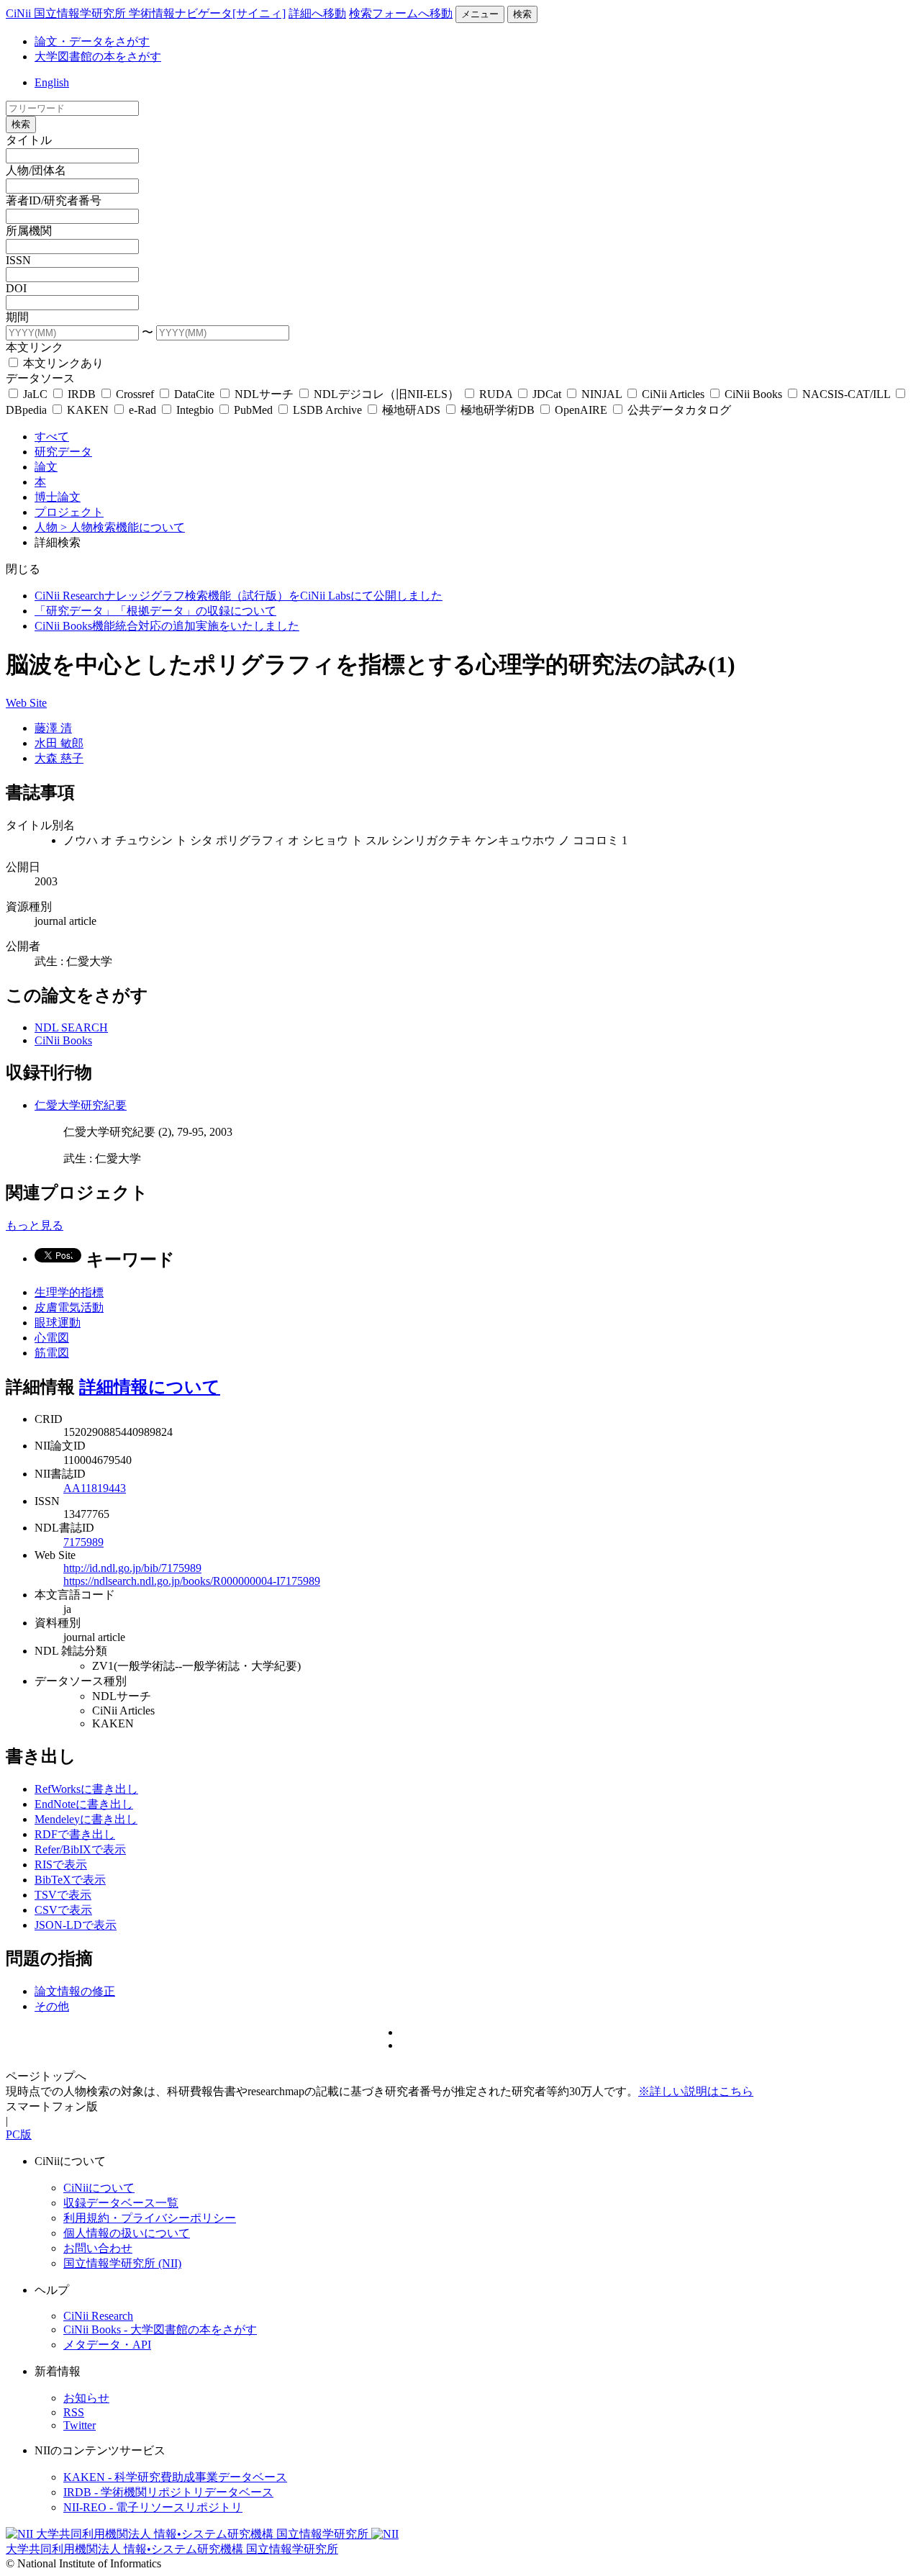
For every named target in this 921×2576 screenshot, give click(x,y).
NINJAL (602, 394)
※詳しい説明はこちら (696, 2091)
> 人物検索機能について (123, 527)
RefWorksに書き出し (86, 1789)
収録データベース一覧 (121, 2203)
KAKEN (88, 410)
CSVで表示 (63, 1910)
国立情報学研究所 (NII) (122, 2263)
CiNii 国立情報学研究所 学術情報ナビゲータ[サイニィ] (146, 13)
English (52, 82)
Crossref (135, 394)
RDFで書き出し (75, 1834)
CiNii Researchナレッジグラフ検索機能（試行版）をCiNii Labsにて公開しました (239, 596)
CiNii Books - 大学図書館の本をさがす (160, 2329)
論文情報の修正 (75, 1991)
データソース (40, 378)
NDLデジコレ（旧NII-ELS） (386, 394)
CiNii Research (98, 2316)
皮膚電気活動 (69, 1307)
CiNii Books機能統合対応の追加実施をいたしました (167, 626)
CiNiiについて (99, 2188)
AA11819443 (95, 1488)
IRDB (82, 394)
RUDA (496, 394)
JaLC (35, 394)
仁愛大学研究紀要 (81, 1105)
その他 (52, 2006)
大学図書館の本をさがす (98, 57)
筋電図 (52, 1353)
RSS (74, 2412)
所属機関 (29, 231)
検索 (522, 14)
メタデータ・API (107, 2345)
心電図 (52, 1338)
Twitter (80, 2425)
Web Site (26, 703)
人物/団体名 (36, 170)
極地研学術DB (498, 410)
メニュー (480, 14)
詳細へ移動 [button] (317, 13)
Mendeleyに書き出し (86, 1819)
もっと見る (35, 1225)
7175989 (83, 1542)
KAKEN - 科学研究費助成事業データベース (175, 2477)
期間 (17, 317)
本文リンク (35, 347)
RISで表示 (61, 1865)
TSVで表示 (63, 1895)
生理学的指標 (69, 1292)
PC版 (19, 2134)
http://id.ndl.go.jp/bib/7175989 (132, 1568)
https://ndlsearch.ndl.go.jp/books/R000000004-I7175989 (192, 1581)
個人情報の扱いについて (127, 2233)
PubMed (253, 410)
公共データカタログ (678, 410)
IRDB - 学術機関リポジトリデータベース (168, 2492)
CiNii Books (753, 394)
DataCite (194, 394)
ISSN (18, 260)
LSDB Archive (327, 410)
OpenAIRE (581, 410)
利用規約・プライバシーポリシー (150, 2218)
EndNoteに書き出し (84, 1804)
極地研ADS (411, 410)
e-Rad (142, 410)
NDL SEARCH (71, 1027)
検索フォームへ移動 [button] (401, 13)
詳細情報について (150, 1387)
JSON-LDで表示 (76, 1925)
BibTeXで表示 (70, 1880)
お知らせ (86, 2398)
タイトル (29, 140)
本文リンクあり (62, 363)
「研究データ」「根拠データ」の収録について (155, 611)
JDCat (547, 394)
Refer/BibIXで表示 (80, 1849)
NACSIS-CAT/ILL (846, 394)
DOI (16, 288)
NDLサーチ (264, 394)
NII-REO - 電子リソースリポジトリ (153, 2507)
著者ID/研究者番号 (54, 200)
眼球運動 (58, 1323)
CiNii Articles (673, 394)
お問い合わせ (98, 2248)
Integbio (195, 410)
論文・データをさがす (92, 41)
